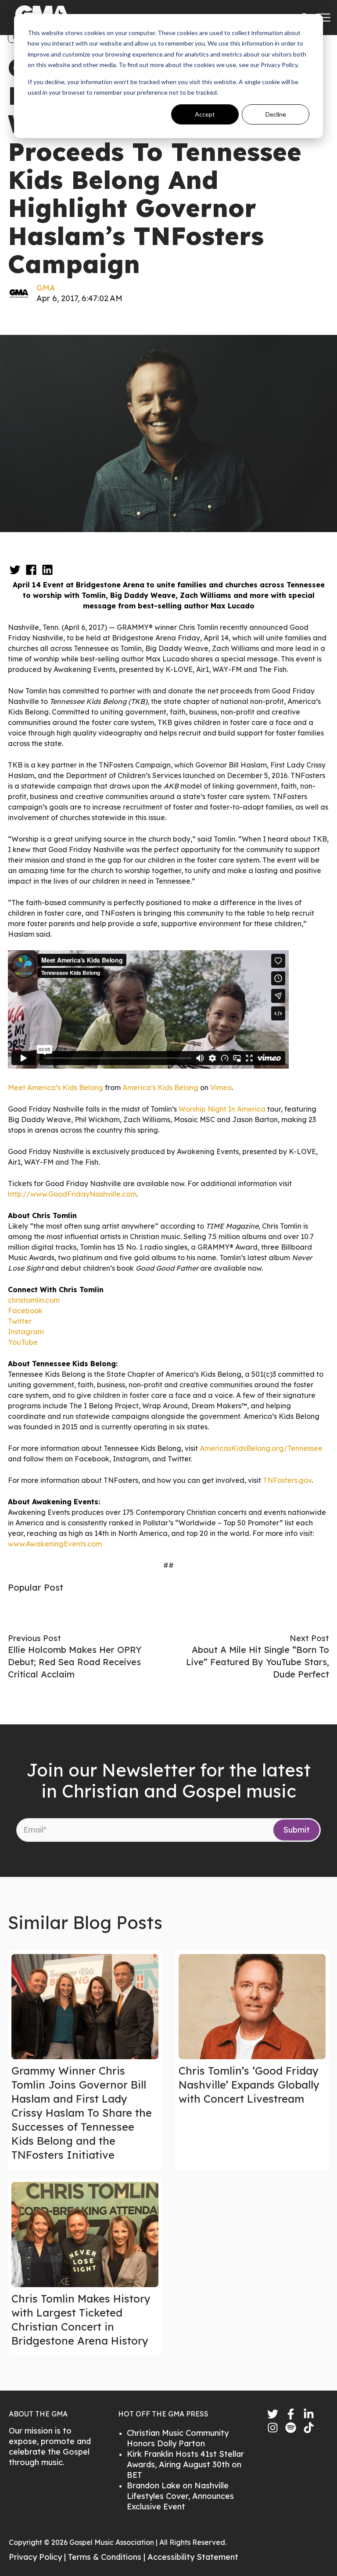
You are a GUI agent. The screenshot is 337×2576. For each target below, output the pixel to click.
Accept (205, 114)
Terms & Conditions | (108, 2557)
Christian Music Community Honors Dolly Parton (178, 2438)
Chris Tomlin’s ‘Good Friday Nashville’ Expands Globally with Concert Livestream (249, 2085)
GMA (46, 288)
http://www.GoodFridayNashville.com (72, 1194)
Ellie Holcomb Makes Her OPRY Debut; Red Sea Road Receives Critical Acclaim (75, 1662)
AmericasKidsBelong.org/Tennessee (261, 1448)
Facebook (25, 1311)
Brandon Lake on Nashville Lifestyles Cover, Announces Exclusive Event (180, 2496)
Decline (276, 114)
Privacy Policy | (38, 2557)
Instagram (26, 1332)
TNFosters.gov (287, 1480)
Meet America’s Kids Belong (56, 1087)
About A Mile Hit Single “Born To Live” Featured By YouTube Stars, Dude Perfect (258, 1662)
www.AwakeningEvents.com (55, 1544)
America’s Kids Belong (160, 1087)
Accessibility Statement (193, 2557)
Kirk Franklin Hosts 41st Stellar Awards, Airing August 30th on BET (185, 2464)
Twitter (20, 1321)
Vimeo (221, 1087)
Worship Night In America (222, 1109)
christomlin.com (34, 1300)
